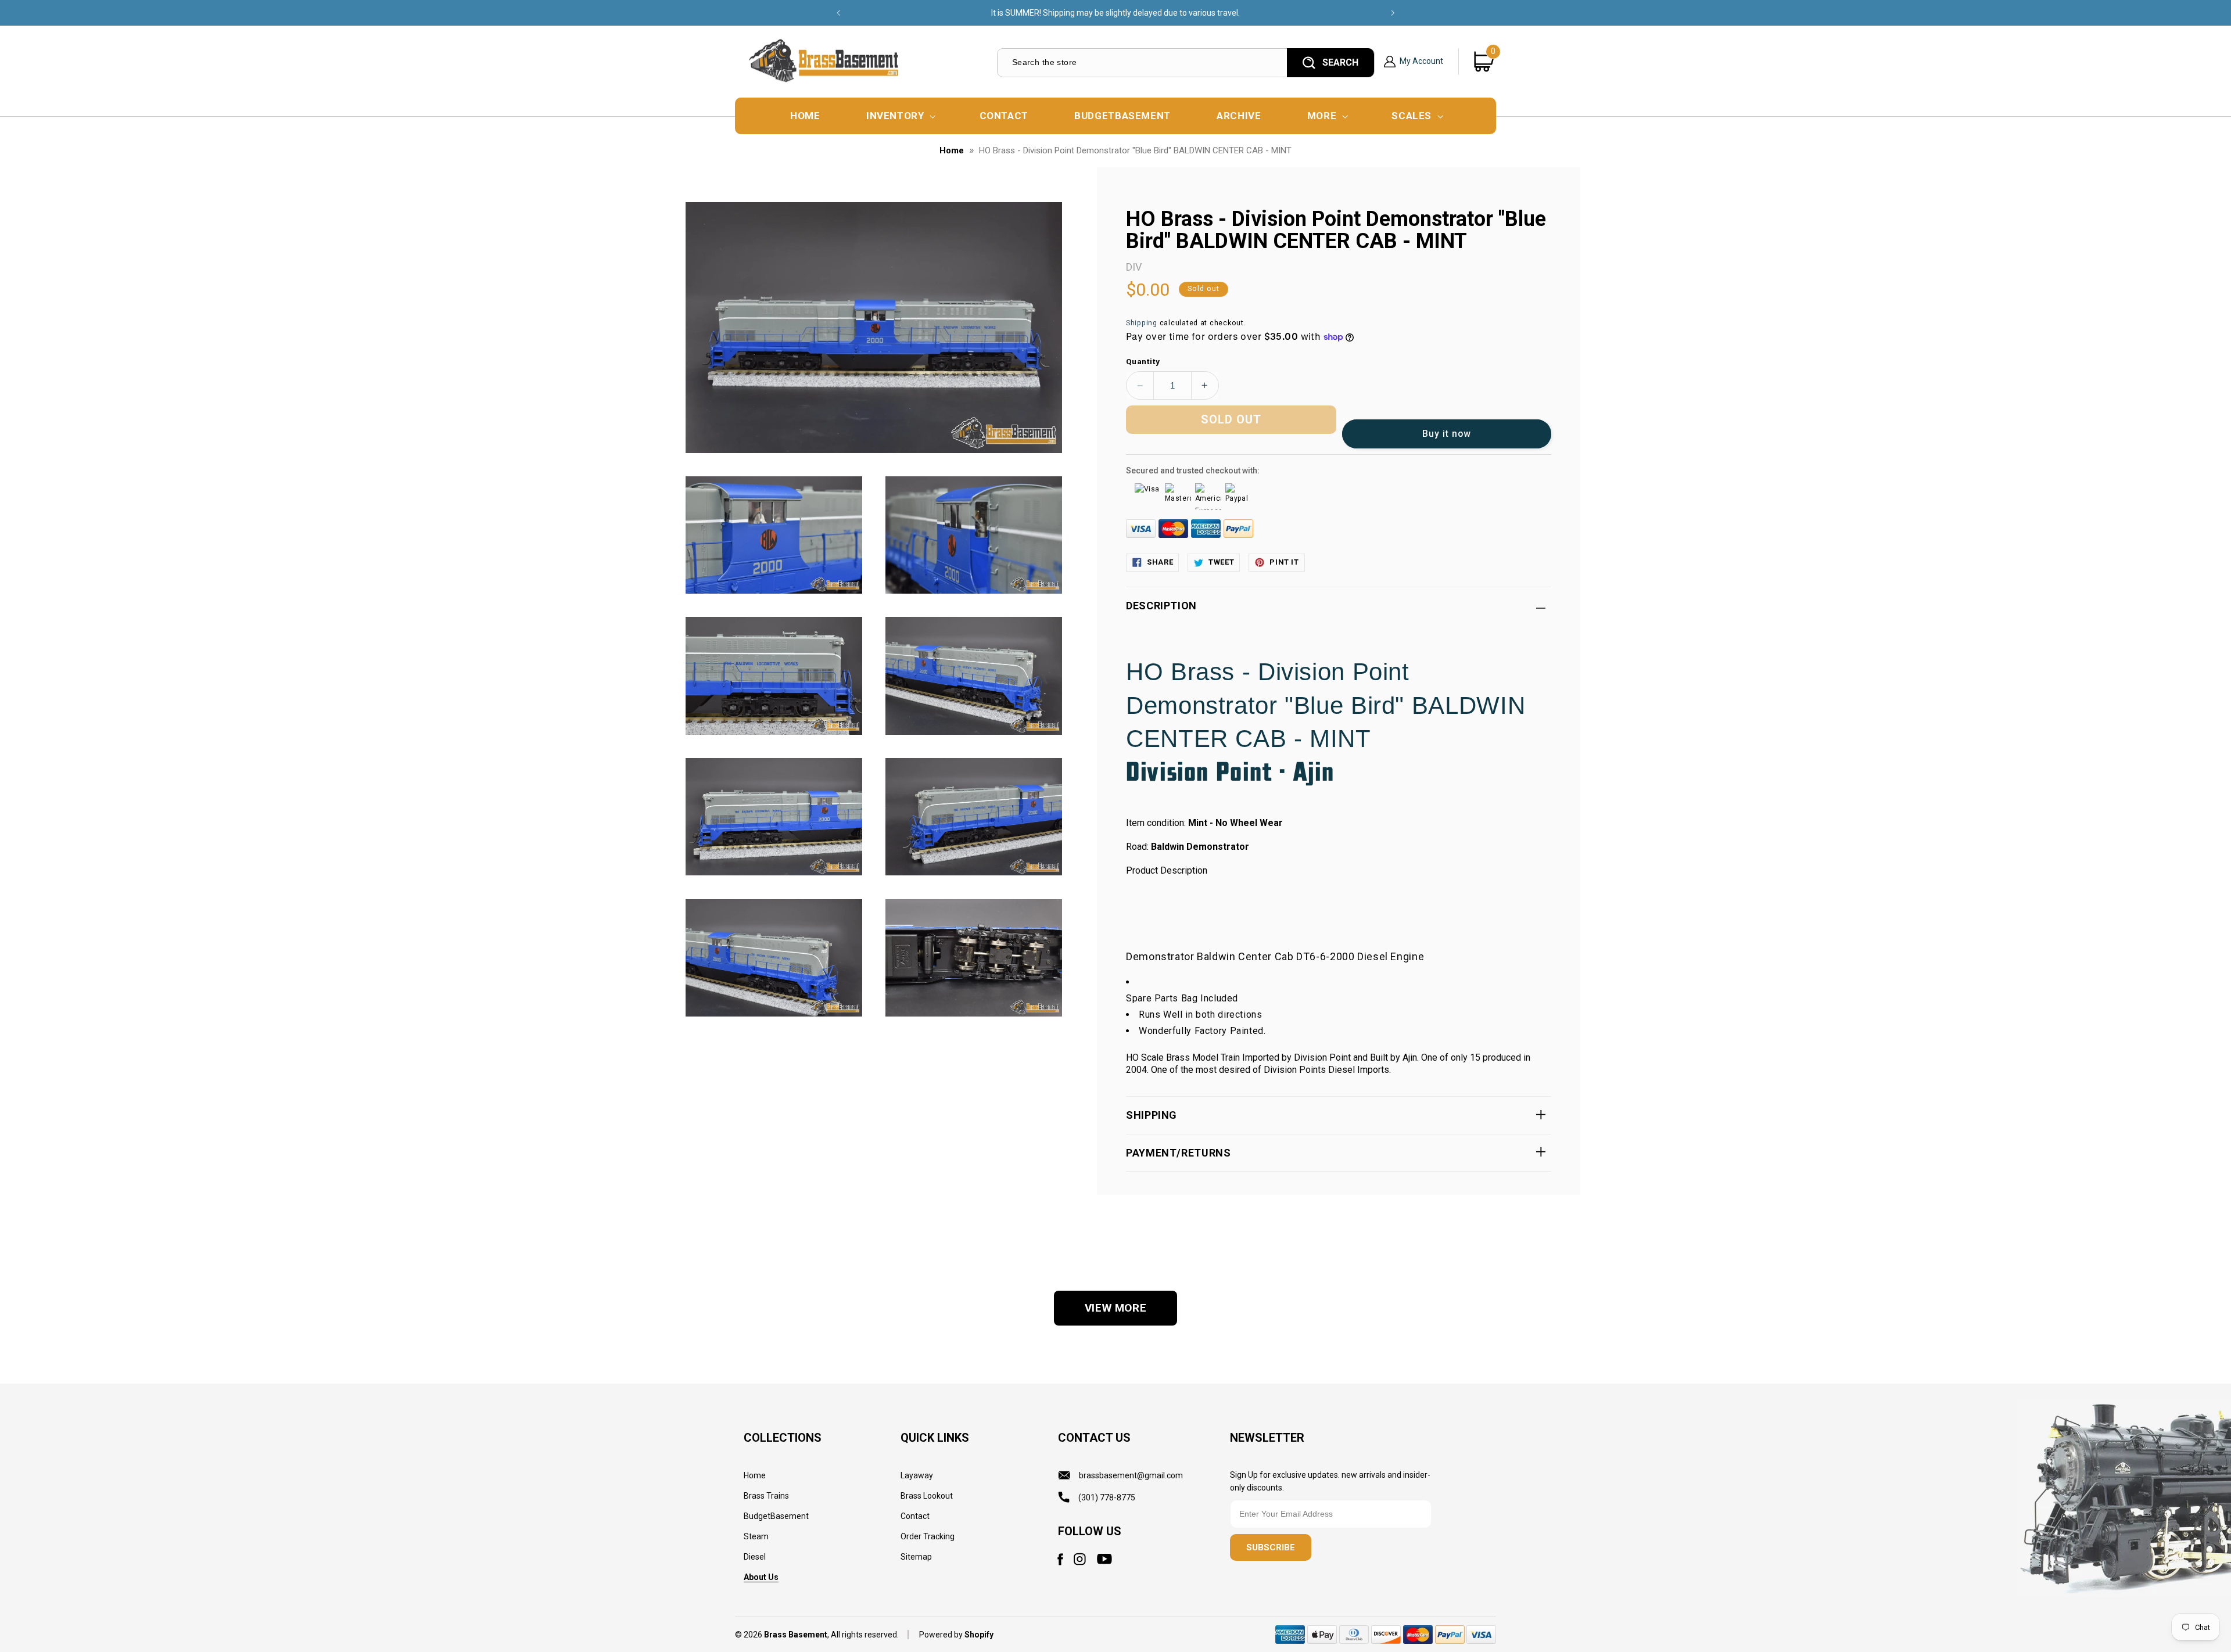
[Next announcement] (1393, 13)
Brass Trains (766, 1496)
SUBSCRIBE (1271, 1547)
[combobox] (1141, 62)
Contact (915, 1516)
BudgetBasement (776, 1516)
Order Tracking (928, 1536)
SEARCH (1340, 62)
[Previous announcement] (838, 13)
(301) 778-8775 (1107, 1497)
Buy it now (1447, 434)
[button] (900, 116)
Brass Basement (796, 1635)
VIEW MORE (1116, 1308)
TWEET (1221, 562)
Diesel (755, 1557)
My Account (1421, 61)
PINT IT (1284, 562)
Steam (756, 1536)
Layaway (917, 1475)
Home (952, 150)
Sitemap (916, 1557)
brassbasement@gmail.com (1131, 1475)
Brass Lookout (927, 1496)
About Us (761, 1577)
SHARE (1160, 562)
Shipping (1142, 323)
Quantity (1143, 361)
